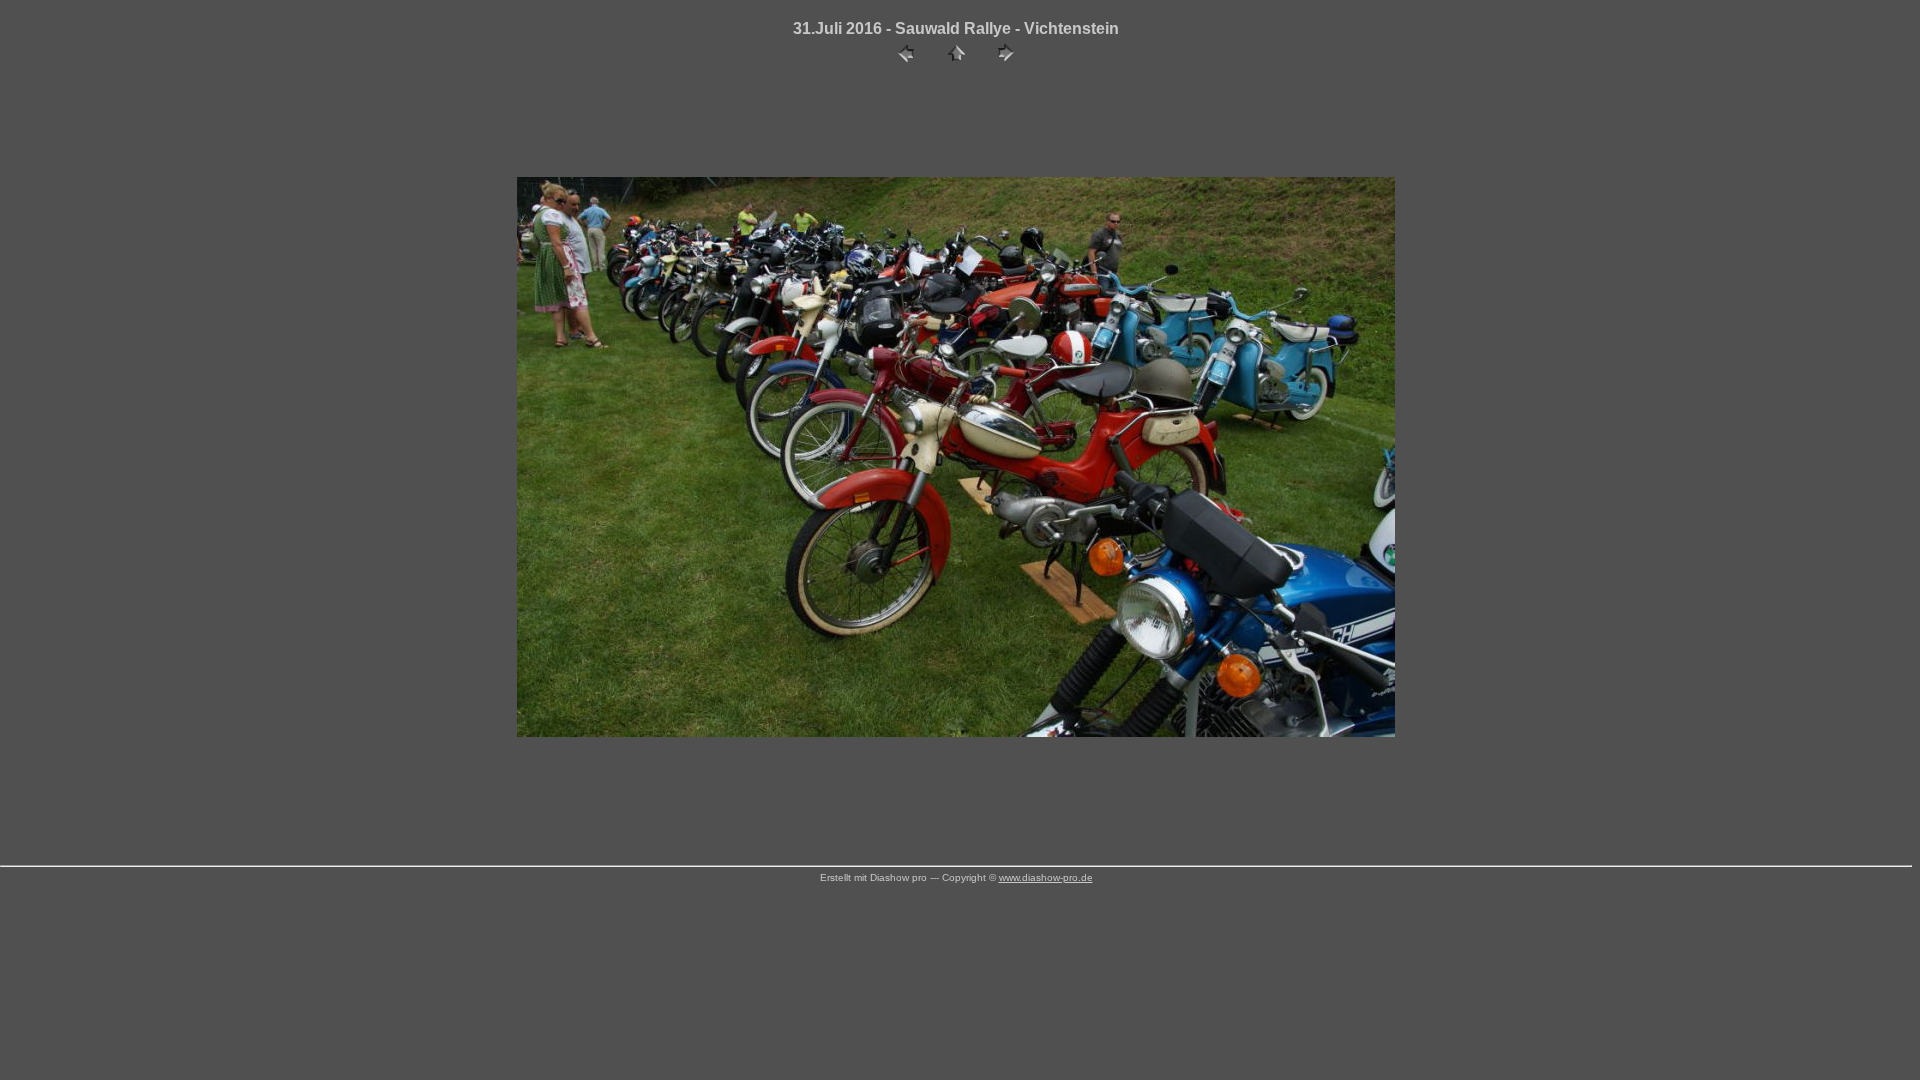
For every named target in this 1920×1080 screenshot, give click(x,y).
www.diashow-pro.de (1046, 877)
